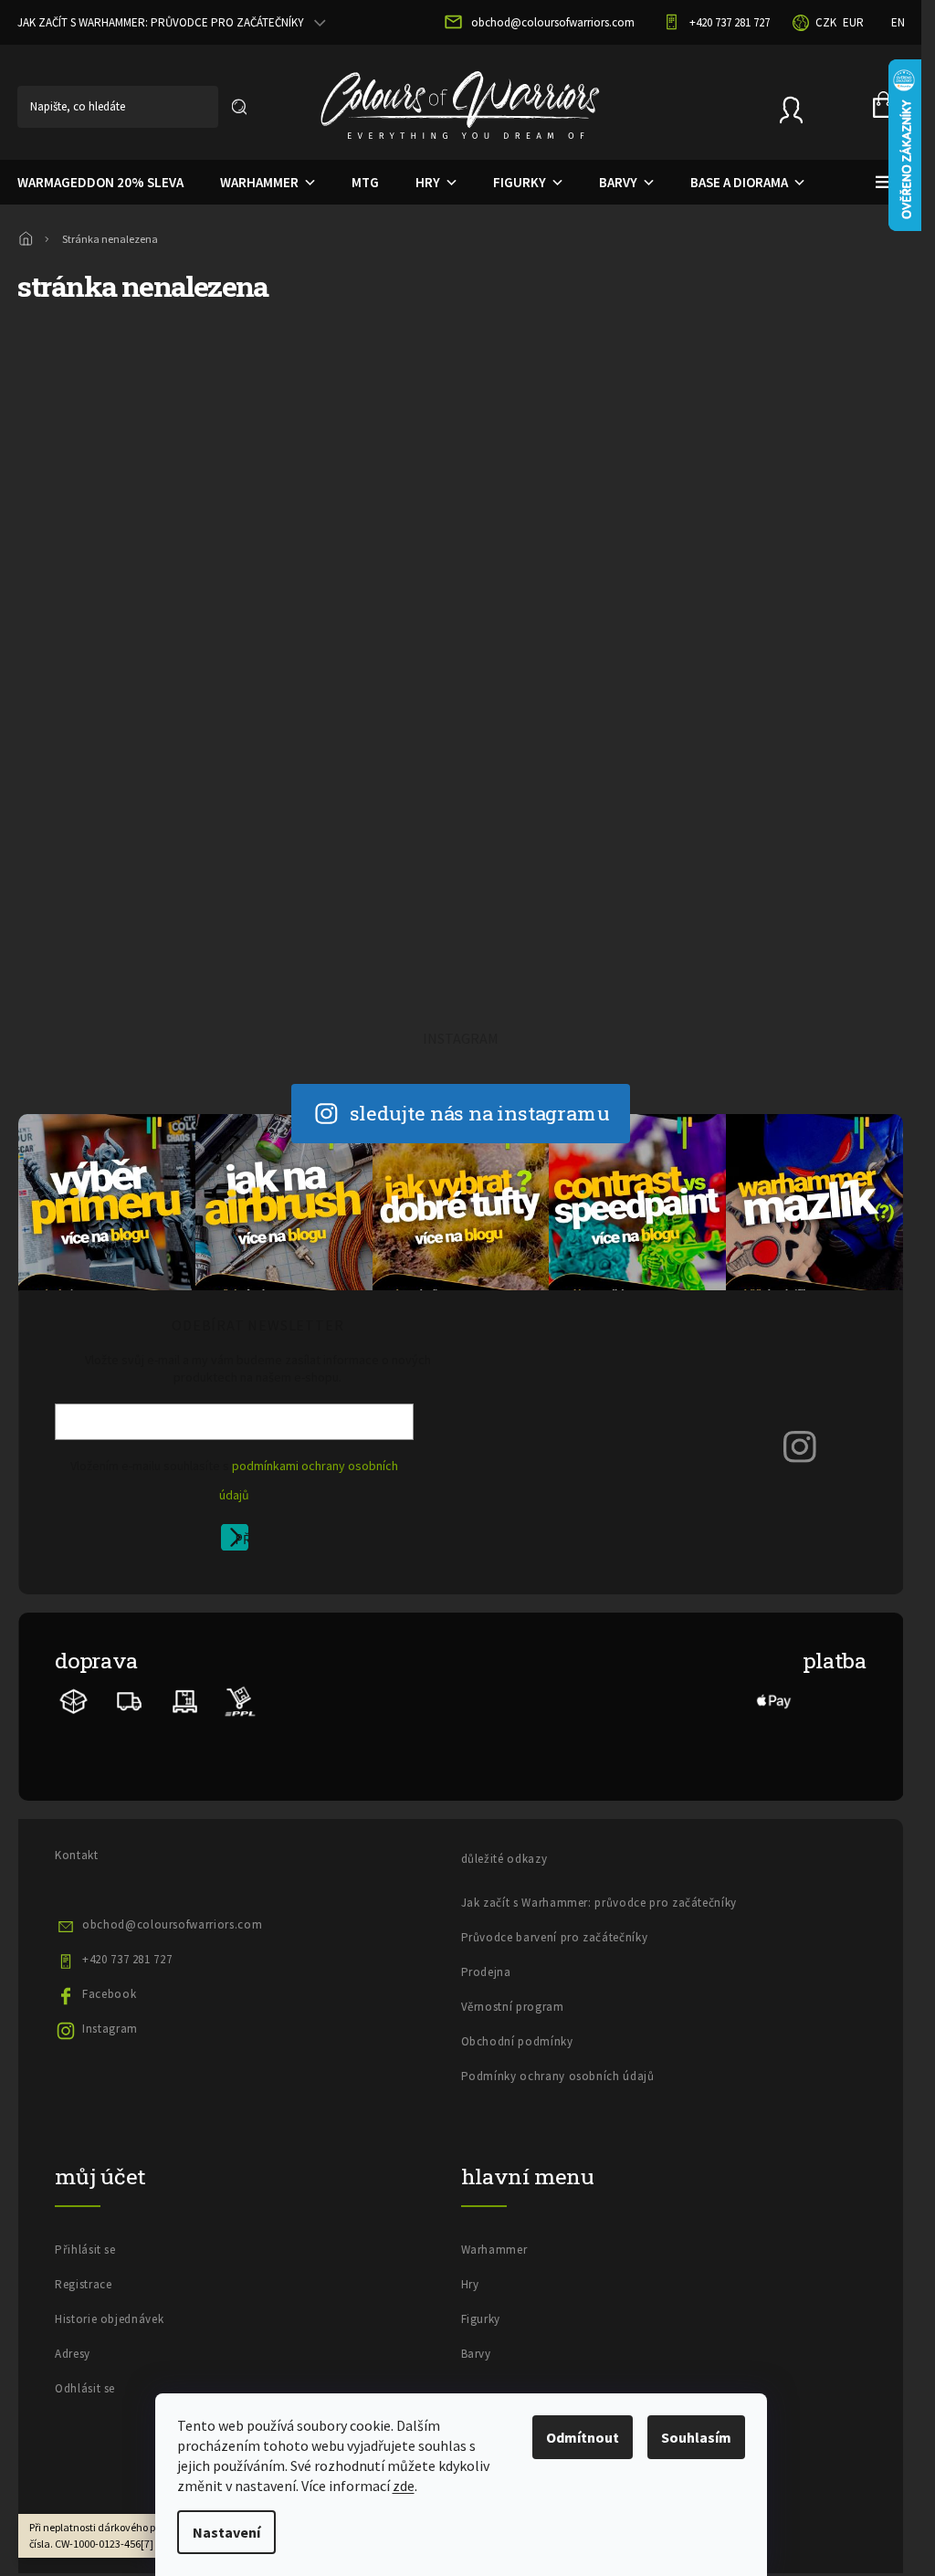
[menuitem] (253, 183)
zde (404, 2486)
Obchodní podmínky (517, 2041)
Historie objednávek (109, 2319)
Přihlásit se (242, 1540)
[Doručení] (185, 1700)
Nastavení (226, 2532)
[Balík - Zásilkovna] (74, 1700)
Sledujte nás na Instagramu (480, 1113)
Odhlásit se (85, 2388)
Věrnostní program (513, 2007)
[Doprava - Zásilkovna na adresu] (130, 1700)
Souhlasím (696, 2437)
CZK (826, 22)
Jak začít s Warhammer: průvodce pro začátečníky (599, 1903)
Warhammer (494, 2250)
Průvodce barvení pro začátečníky (555, 1937)
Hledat (239, 107)
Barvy (476, 2354)
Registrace (84, 2284)
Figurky (481, 2319)
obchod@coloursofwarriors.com (172, 1924)
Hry (470, 2284)
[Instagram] (800, 1446)
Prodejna (486, 1972)
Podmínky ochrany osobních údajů (558, 2076)
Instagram (110, 2029)
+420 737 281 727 (127, 1959)
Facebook (109, 1994)
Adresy (73, 2354)
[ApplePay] (774, 1700)
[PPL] (240, 1700)
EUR (853, 22)
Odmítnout (583, 2437)
